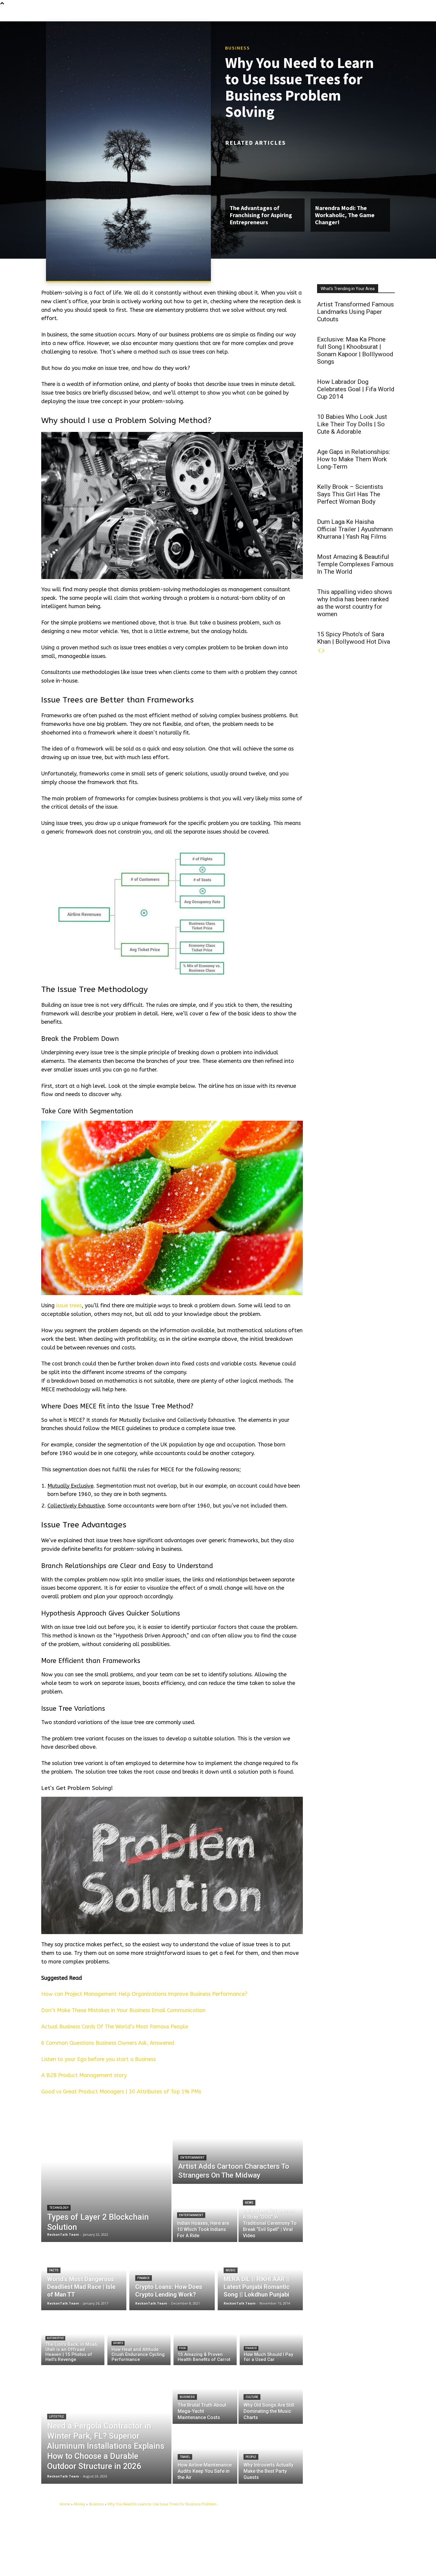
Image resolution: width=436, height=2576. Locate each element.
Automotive (55, 2338)
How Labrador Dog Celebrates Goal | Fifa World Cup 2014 (356, 389)
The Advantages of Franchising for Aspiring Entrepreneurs (261, 215)
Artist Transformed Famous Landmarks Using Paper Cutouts (355, 312)
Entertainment (192, 2158)
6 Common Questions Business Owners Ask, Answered (108, 2043)
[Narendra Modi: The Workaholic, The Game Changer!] (350, 175)
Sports (118, 2343)
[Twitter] (358, 2534)
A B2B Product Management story (84, 2075)
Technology (59, 2208)
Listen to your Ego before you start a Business (98, 2059)
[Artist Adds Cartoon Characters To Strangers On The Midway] (238, 2146)
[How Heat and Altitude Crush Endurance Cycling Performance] (139, 2339)
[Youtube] (297, 2544)
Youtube (310, 2543)
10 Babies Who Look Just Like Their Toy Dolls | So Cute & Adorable (352, 424)
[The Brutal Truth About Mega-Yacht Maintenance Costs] (205, 2394)
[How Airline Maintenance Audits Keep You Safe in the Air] (205, 2454)
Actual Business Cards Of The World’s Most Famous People (115, 2027)
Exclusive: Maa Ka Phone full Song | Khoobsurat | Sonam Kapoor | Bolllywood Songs (355, 350)
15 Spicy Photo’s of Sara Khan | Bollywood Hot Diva (354, 638)
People (251, 2457)
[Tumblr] (330, 2534)
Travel (185, 2457)
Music (231, 2270)
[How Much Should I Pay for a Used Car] (271, 2339)
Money (79, 2504)
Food (183, 2348)
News (249, 2203)
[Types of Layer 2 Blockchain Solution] (106, 2175)
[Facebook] (297, 2534)
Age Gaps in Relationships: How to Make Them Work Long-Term (354, 459)
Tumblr (342, 2534)
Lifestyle (57, 2417)
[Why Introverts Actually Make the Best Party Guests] (271, 2454)
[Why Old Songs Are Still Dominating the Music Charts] (271, 2394)
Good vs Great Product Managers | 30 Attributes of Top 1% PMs (121, 2092)
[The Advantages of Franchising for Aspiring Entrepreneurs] (265, 175)
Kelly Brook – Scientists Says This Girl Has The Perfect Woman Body (350, 494)
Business (238, 48)
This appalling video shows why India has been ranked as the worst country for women (355, 603)
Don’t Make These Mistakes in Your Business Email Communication (123, 2010)
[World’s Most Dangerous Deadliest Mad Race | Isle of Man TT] (84, 2276)
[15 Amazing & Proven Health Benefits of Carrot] (205, 2339)
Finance (144, 2278)
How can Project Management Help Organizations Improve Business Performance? (144, 1994)
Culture (252, 2397)
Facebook (311, 2534)
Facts (54, 2270)
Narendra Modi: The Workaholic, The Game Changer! (345, 215)
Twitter (370, 2534)
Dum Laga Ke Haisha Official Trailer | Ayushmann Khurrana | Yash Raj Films (355, 529)
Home (65, 2504)
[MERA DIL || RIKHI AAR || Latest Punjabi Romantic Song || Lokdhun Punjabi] (260, 2276)
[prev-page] (319, 651)
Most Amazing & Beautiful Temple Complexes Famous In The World (355, 564)
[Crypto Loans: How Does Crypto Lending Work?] (172, 2276)
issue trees (69, 1306)
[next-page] (323, 651)
